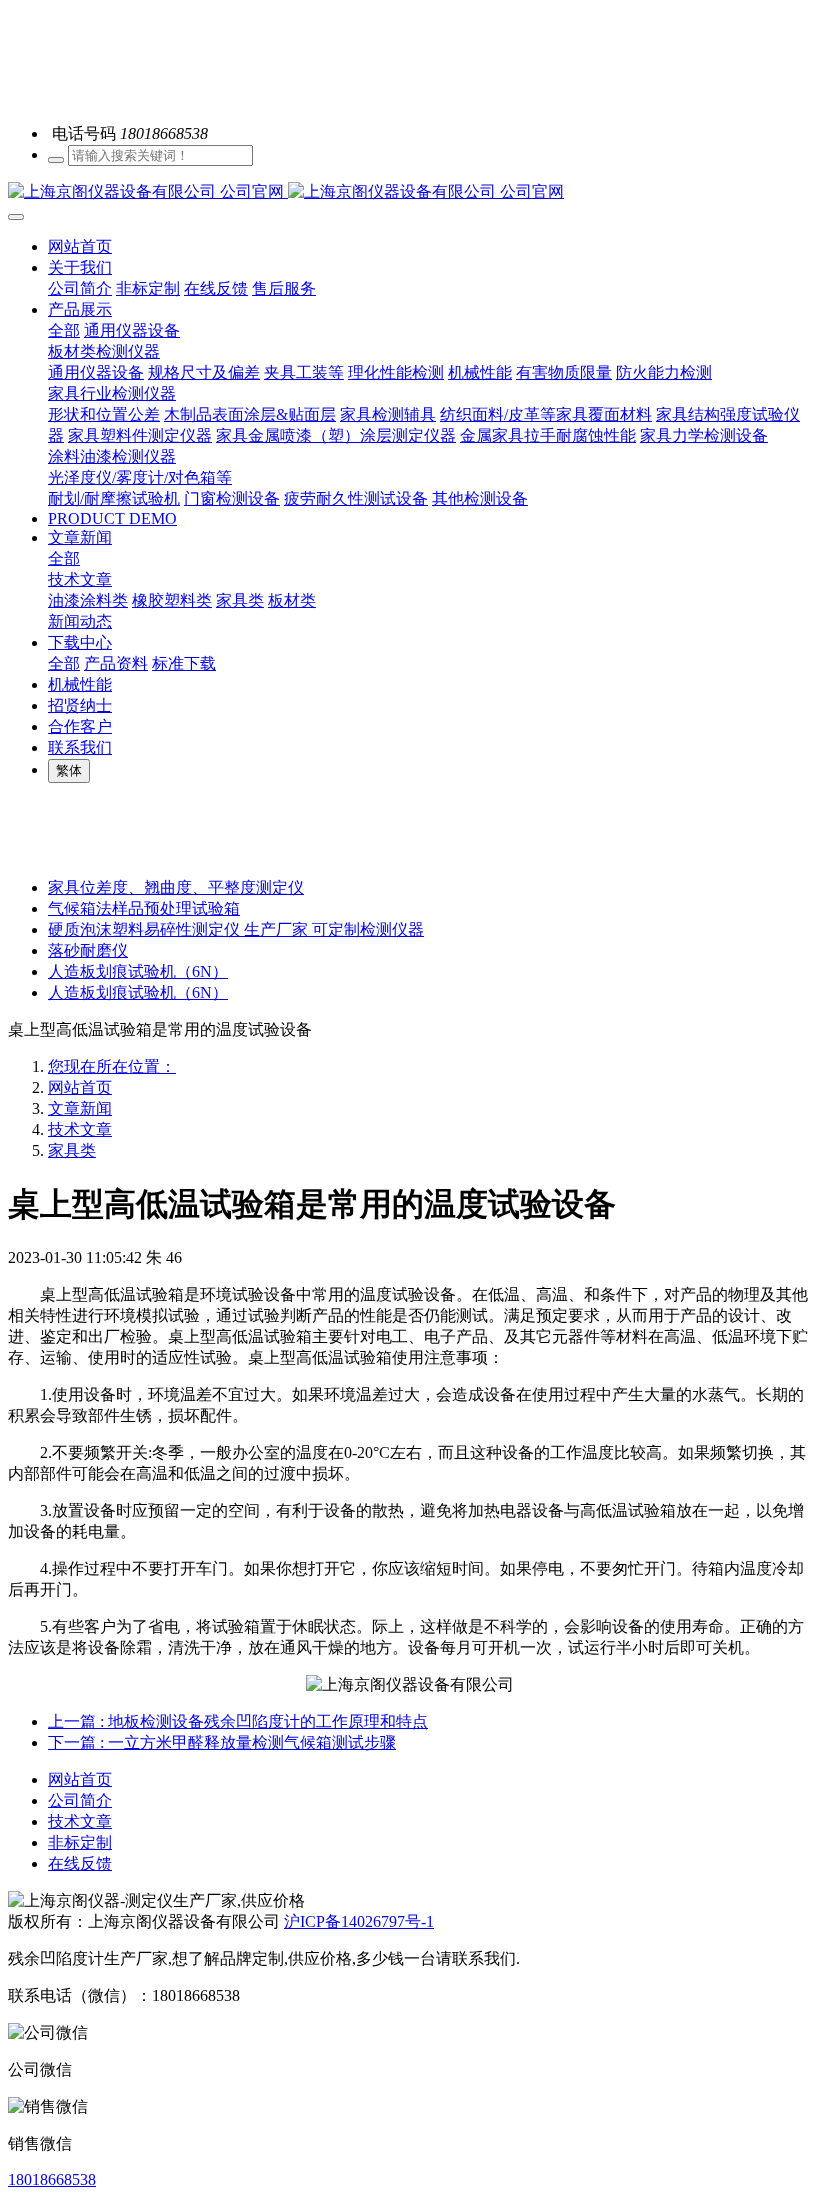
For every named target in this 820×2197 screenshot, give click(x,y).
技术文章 (80, 1129)
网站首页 (80, 246)
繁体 (69, 770)
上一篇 (238, 1721)
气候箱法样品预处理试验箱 (144, 908)
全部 (64, 330)
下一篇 (222, 1742)
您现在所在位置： (112, 1066)
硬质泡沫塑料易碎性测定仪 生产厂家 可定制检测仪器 (236, 929)
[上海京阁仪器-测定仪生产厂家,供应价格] (410, 192)
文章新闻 (80, 1108)
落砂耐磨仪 (88, 950)
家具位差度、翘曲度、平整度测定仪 (176, 887)
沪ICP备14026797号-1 (359, 1921)
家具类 (72, 1150)
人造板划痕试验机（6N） (138, 971)
